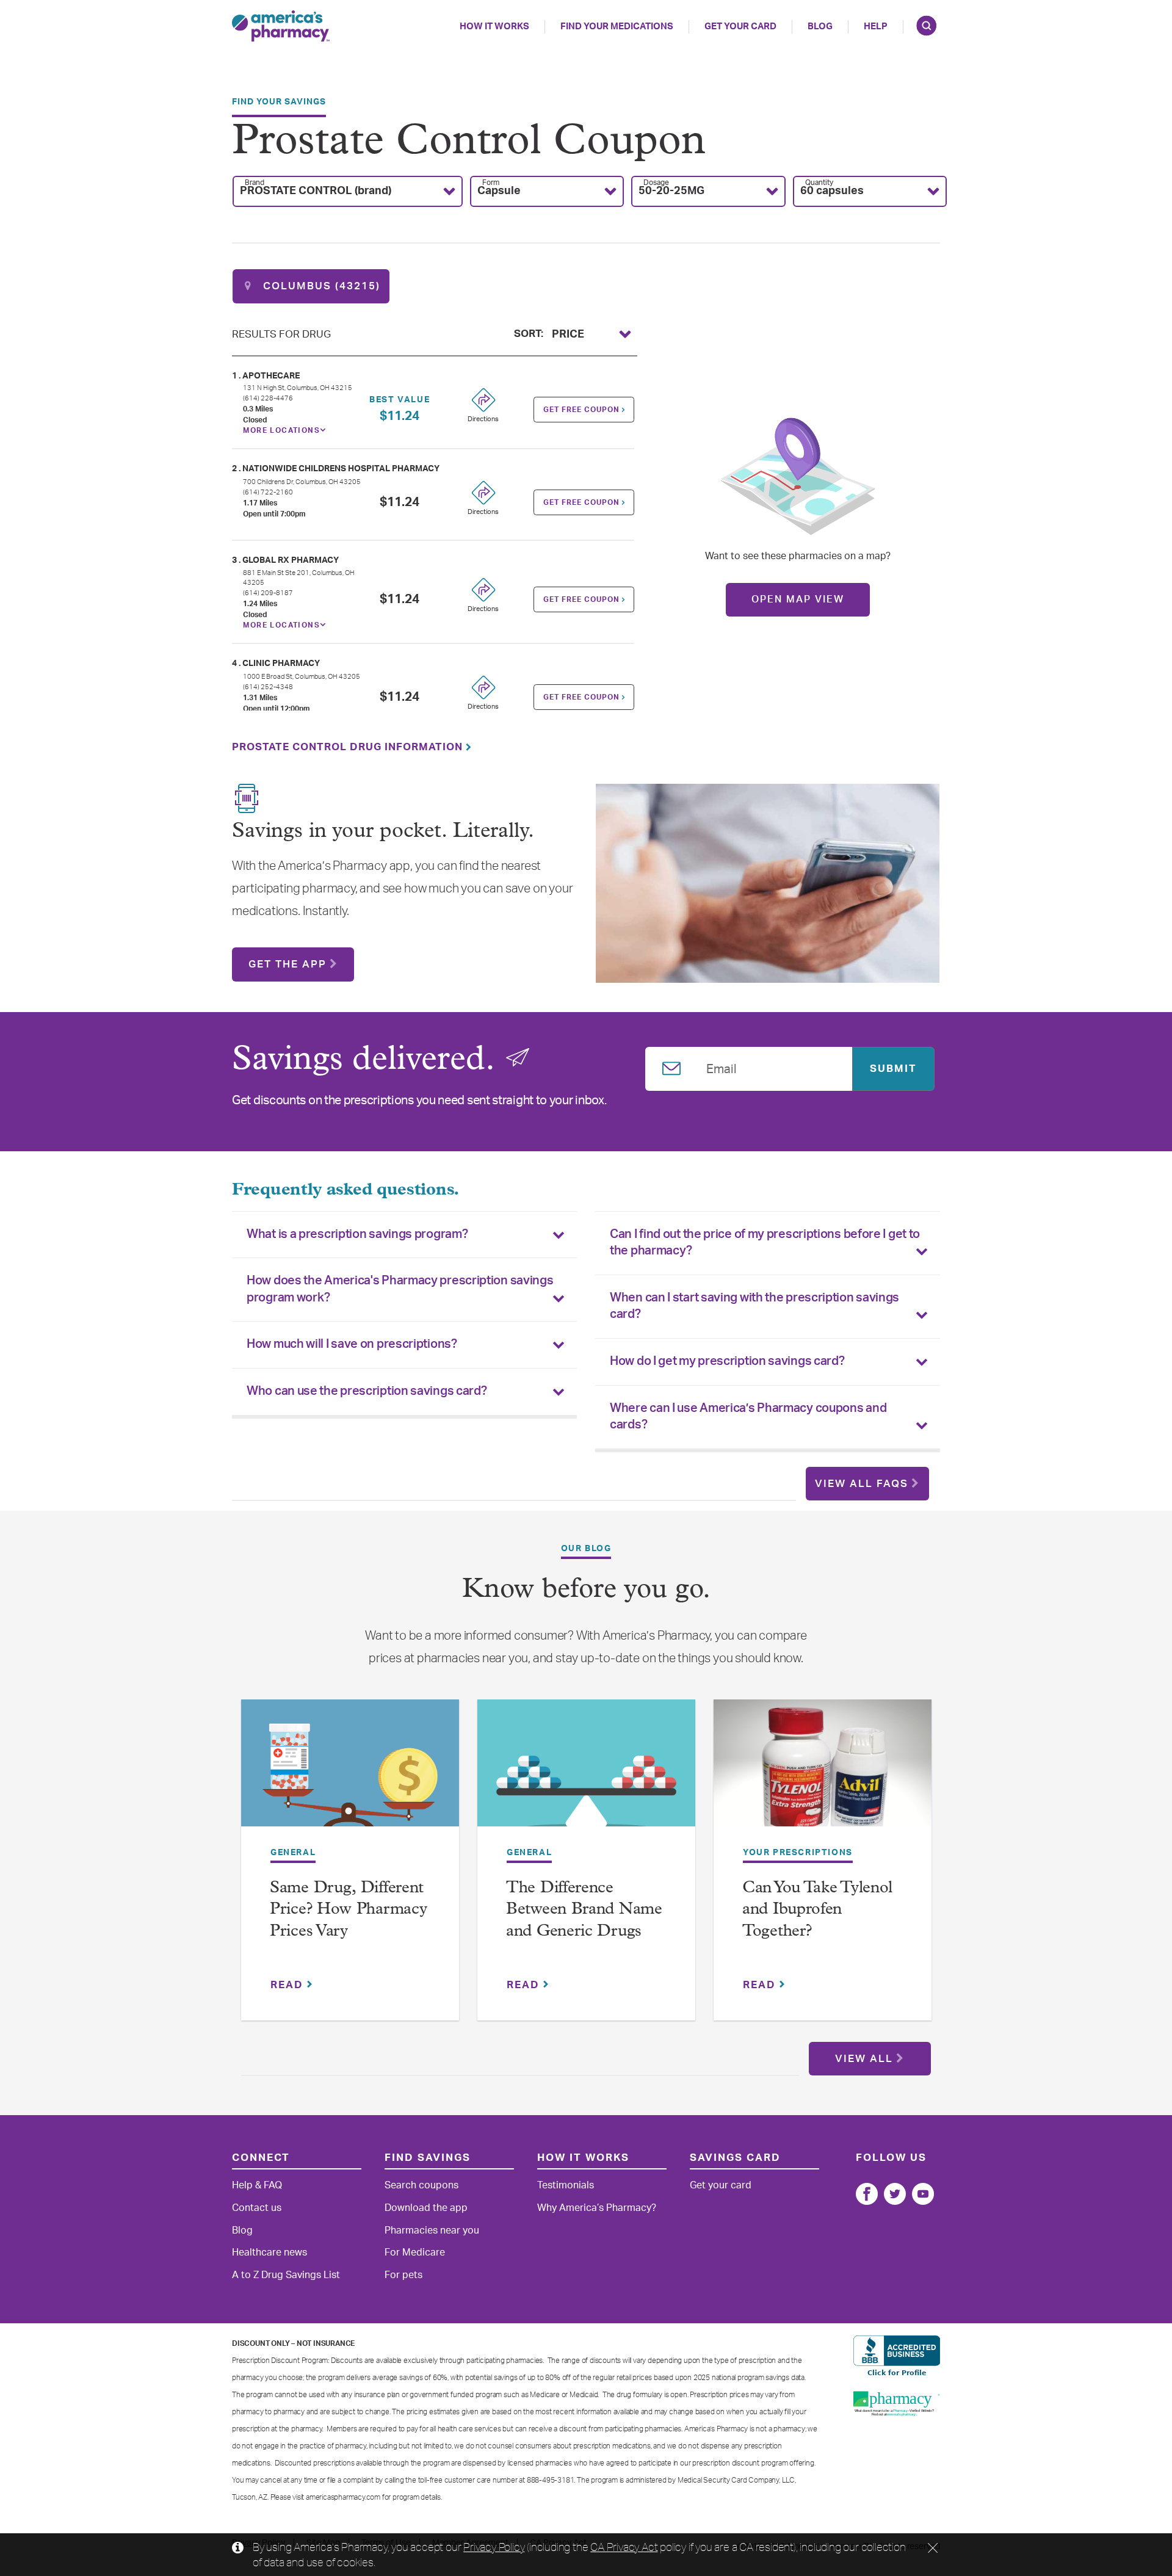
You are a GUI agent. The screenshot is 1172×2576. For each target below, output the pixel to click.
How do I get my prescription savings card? (727, 1361)
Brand (255, 183)
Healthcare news (269, 2252)
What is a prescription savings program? (357, 1234)
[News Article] (350, 1771)
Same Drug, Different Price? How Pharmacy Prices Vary (348, 1910)
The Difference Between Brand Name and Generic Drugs (584, 1910)
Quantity (819, 183)
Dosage (656, 183)
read (289, 1985)
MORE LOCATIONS (281, 430)
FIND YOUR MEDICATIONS (617, 27)
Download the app (426, 2208)
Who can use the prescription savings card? (367, 1391)
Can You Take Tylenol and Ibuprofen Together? (817, 1910)
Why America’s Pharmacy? (597, 2208)
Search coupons (421, 2185)
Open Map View (798, 599)
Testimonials (566, 2185)
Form (491, 183)
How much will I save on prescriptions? (352, 1344)
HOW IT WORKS (494, 27)
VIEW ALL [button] (864, 2059)
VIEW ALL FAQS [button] (862, 1484)
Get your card (721, 2185)
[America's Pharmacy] (281, 26)
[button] (348, 191)
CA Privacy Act (624, 2547)
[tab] (404, 1235)
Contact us (257, 2208)
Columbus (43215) (320, 286)
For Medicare (415, 2252)
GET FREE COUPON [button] (583, 410)
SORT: (529, 332)
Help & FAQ (257, 2185)
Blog (820, 27)
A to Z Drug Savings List (286, 2275)
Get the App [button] (288, 964)
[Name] (867, 2194)
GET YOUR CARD (740, 27)
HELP (876, 27)
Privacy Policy (494, 2547)
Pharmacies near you (432, 2230)
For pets (403, 2275)
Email (722, 1067)
